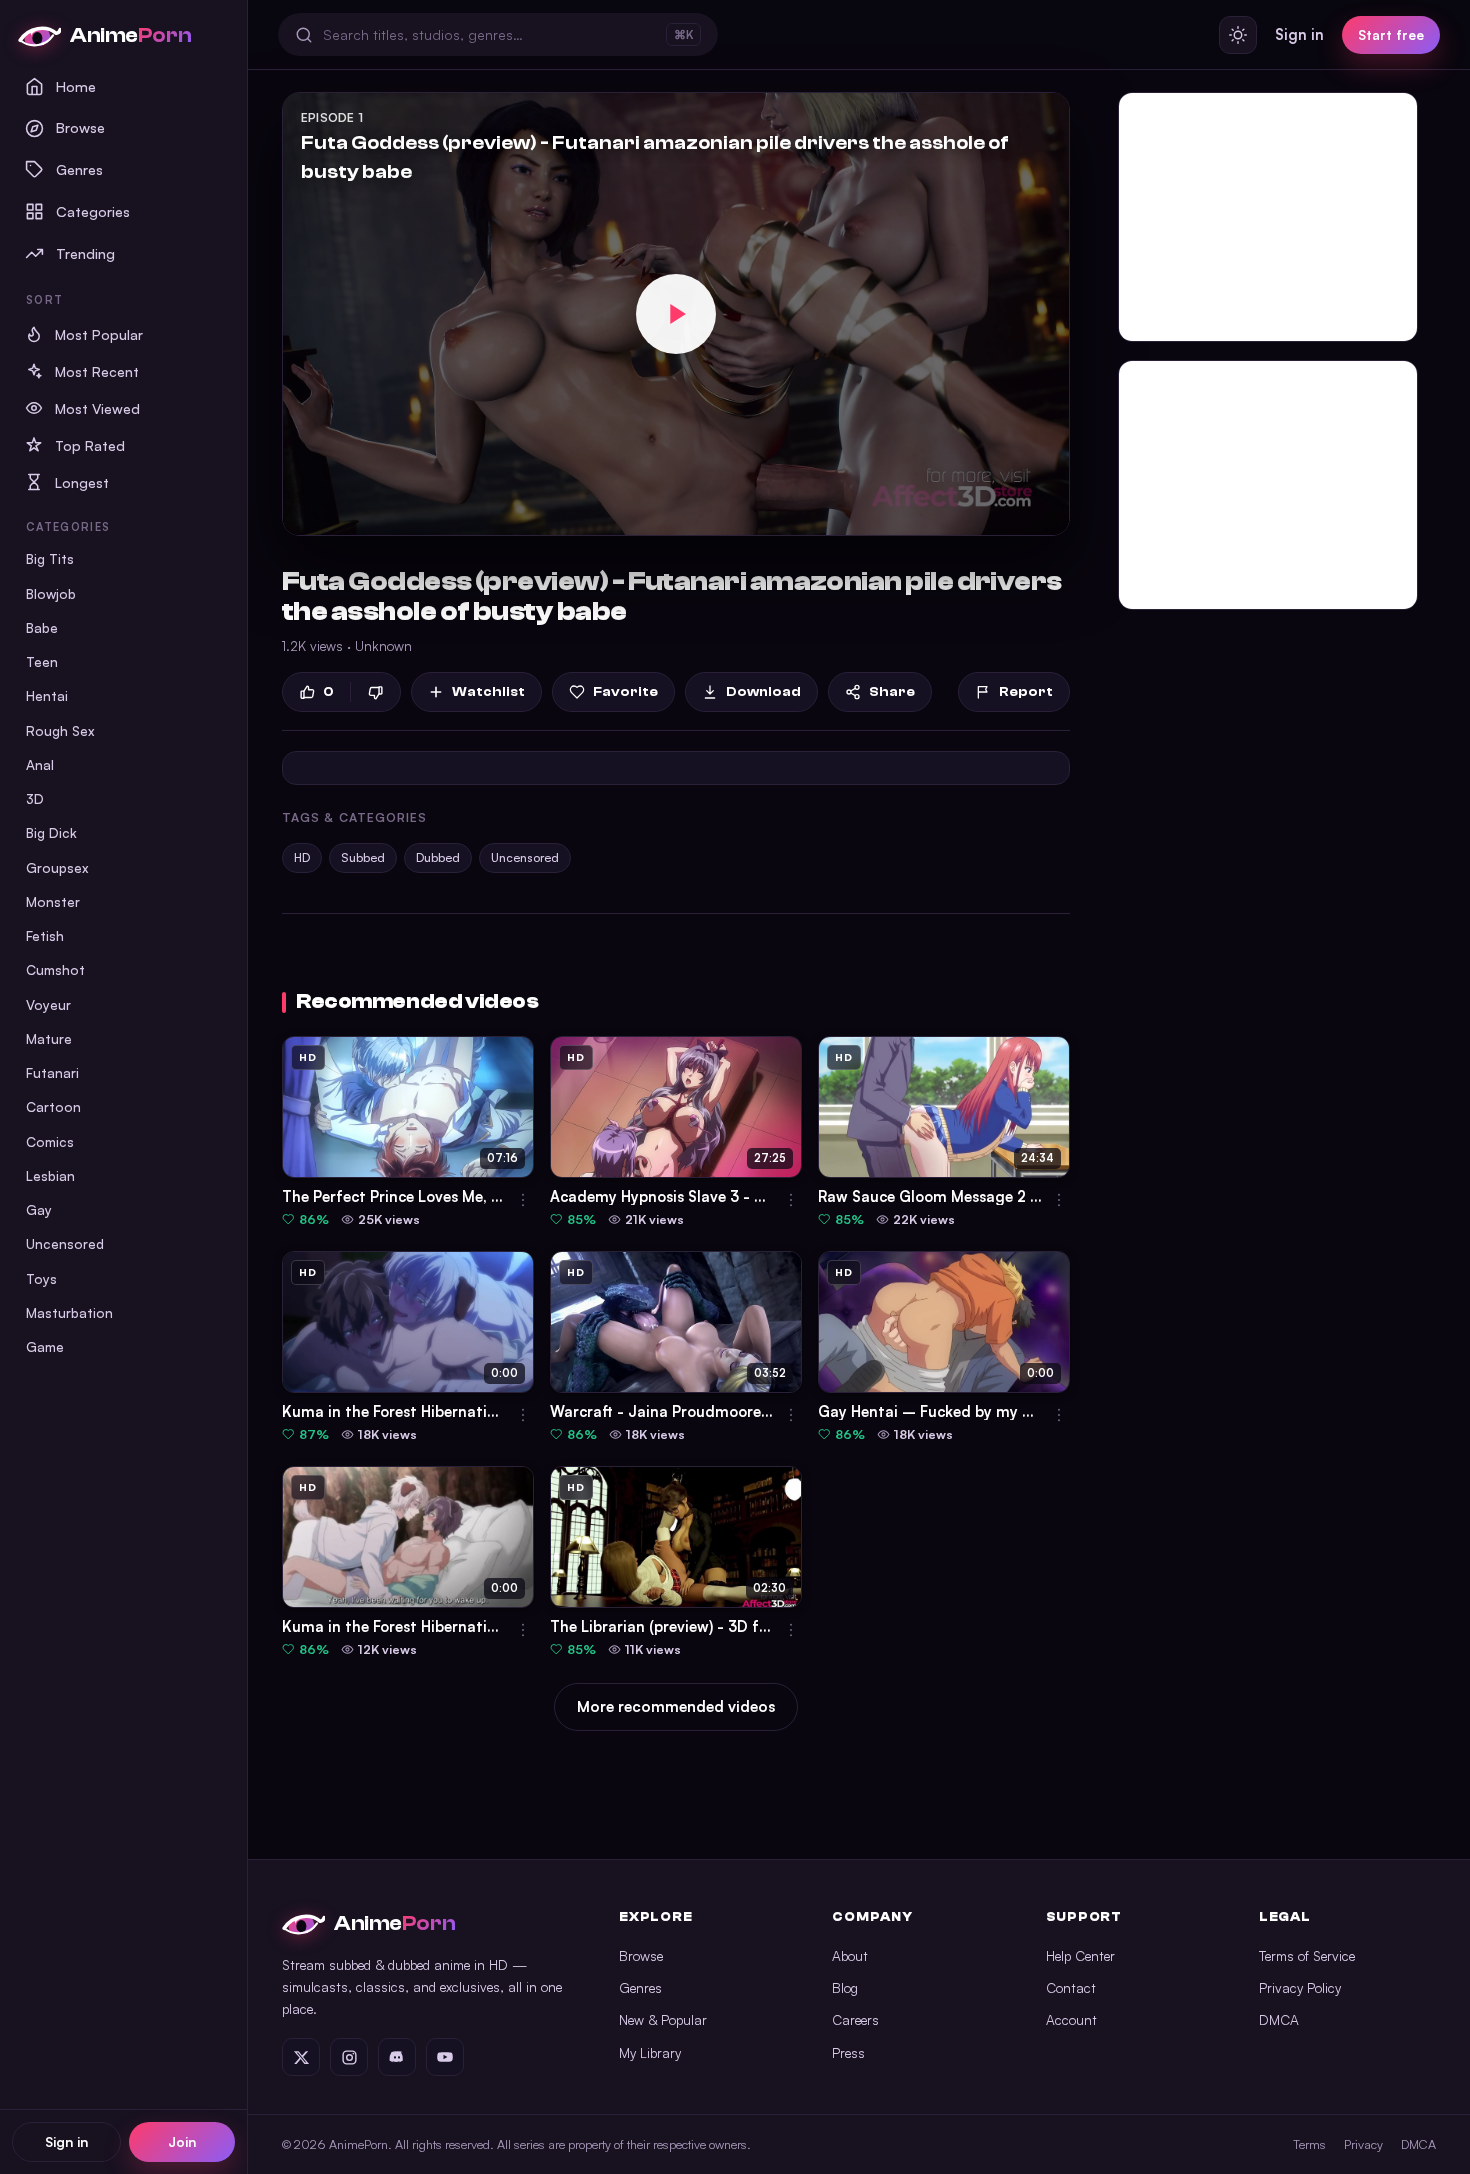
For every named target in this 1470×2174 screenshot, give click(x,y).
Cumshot (55, 969)
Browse (80, 127)
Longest (82, 482)
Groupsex (57, 867)
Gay (39, 1209)
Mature (49, 1038)
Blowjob (51, 593)
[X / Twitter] (301, 2057)
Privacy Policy (1300, 1987)
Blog (845, 1987)
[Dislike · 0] (375, 692)
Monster (53, 901)
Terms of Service (1307, 1955)
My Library (650, 2052)
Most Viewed (97, 408)
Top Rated (90, 445)
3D (35, 798)
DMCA (1279, 2019)
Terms (1309, 2144)
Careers (855, 2019)
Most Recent (97, 371)
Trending (85, 253)
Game (45, 1346)
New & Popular (663, 2019)
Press (848, 2052)
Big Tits (50, 558)
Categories (93, 211)
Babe (42, 627)
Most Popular (99, 334)
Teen (42, 661)
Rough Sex (60, 730)
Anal (40, 764)
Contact (1071, 1987)
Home (76, 86)
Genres (79, 169)
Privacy (1363, 2144)
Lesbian (50, 1175)
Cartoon (53, 1106)
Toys (41, 1278)
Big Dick (51, 832)
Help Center (1080, 1955)
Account (1071, 2019)
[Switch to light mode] (1238, 35)
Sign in (66, 2141)
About (850, 1955)
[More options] (523, 1200)
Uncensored (65, 1243)
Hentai (47, 695)
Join (182, 2141)
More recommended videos (676, 1706)
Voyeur (48, 1004)
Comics (50, 1141)
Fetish (45, 935)
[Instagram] (349, 2057)
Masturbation (69, 1312)
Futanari (52, 1072)
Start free (1391, 34)
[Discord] (397, 2057)
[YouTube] (445, 2057)
